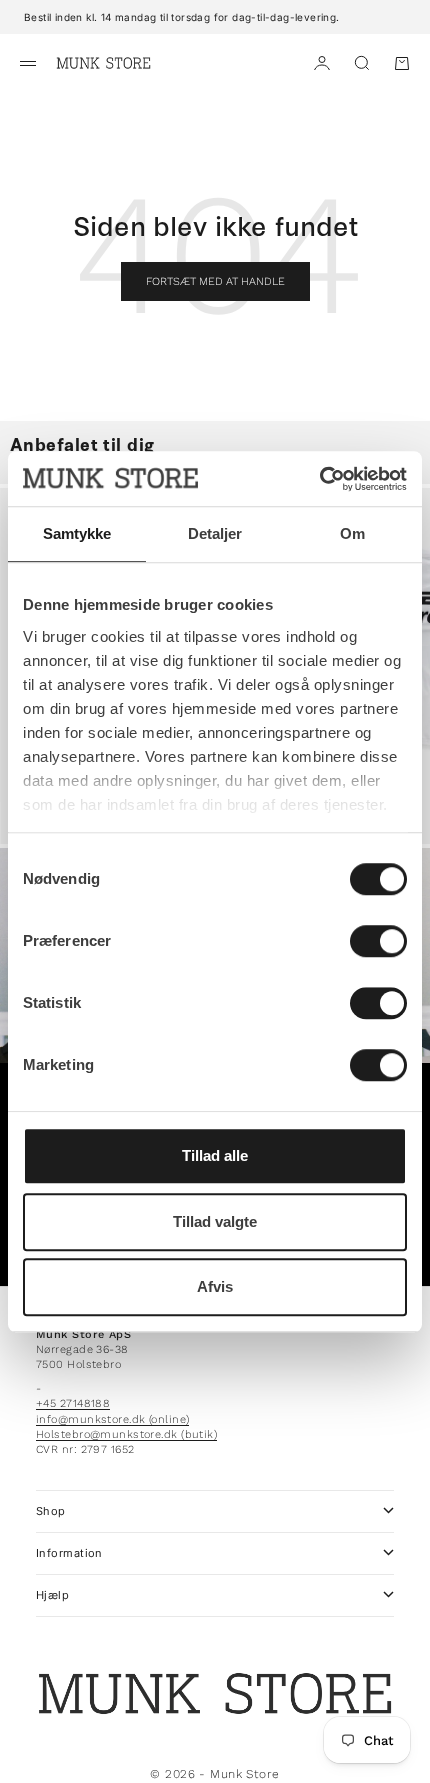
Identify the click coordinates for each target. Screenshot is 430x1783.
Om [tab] (352, 533)
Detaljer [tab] (215, 533)
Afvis (215, 1286)
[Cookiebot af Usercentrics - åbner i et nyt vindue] (319, 479)
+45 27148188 (73, 1403)
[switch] (378, 941)
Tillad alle (215, 1155)
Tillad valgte (215, 1221)
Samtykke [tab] (77, 533)
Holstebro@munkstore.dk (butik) (126, 1434)
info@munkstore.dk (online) (112, 1419)
